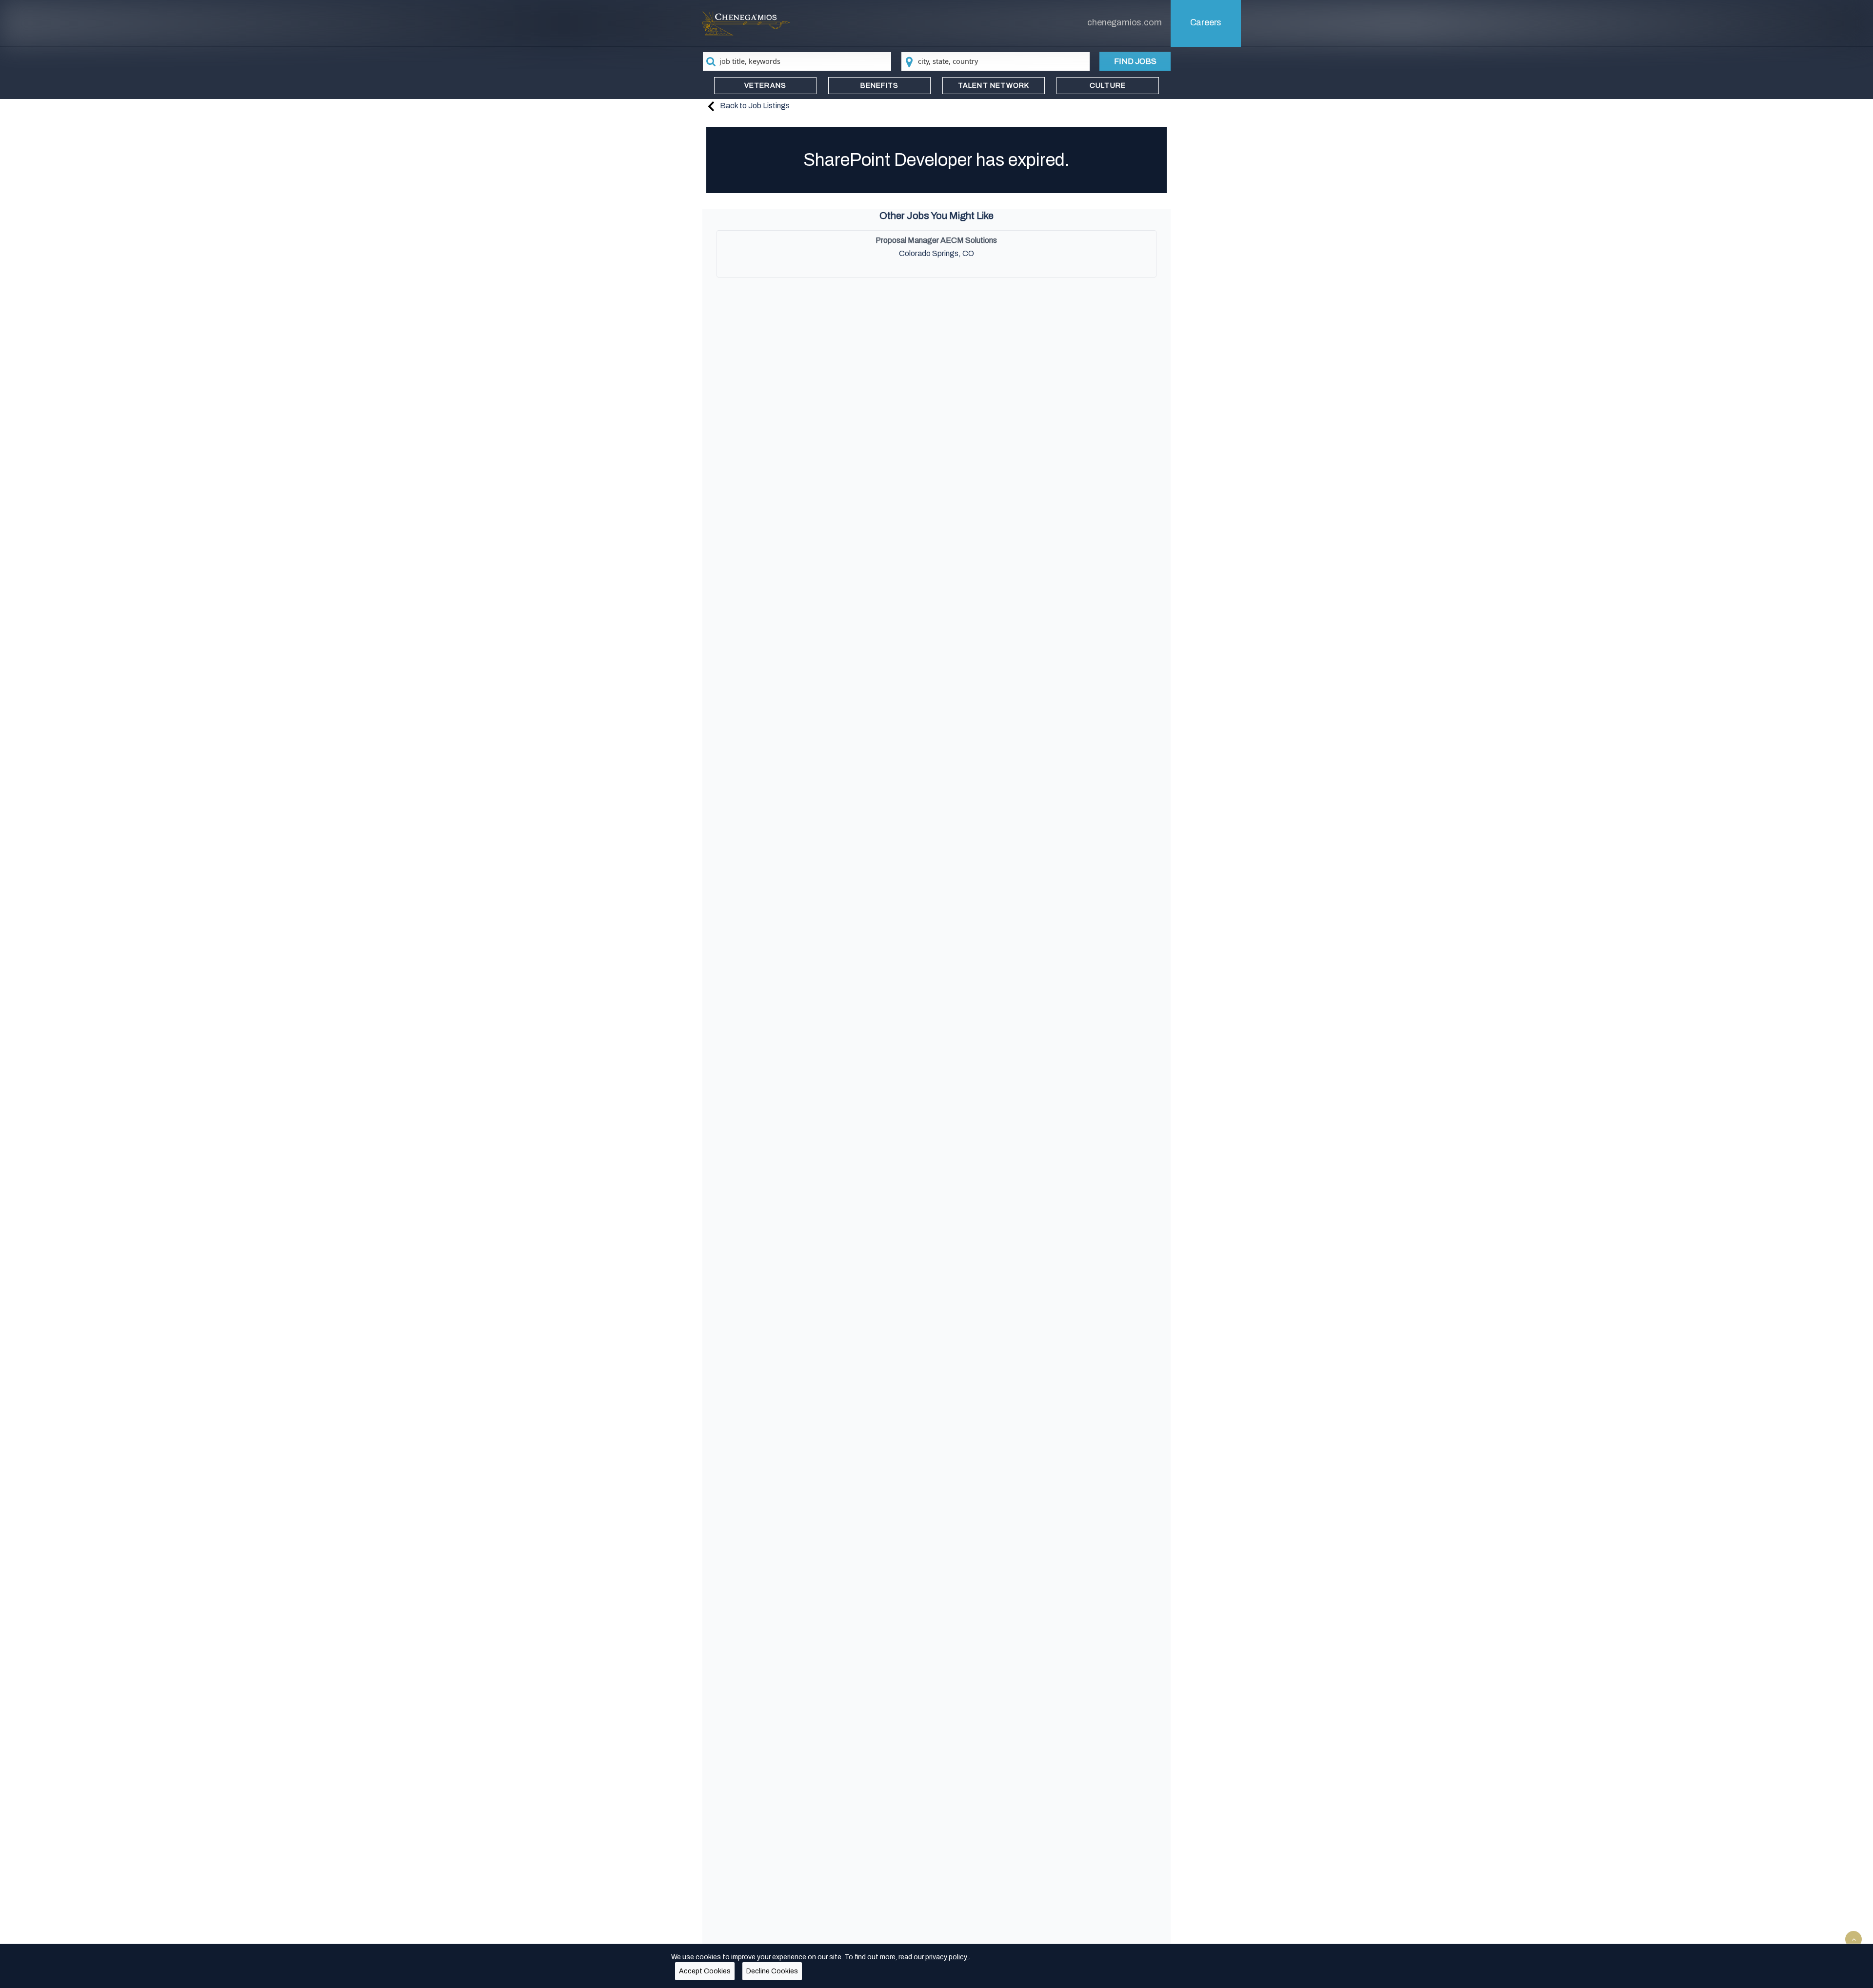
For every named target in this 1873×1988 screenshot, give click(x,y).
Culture (1108, 86)
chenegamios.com (1124, 22)
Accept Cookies (705, 1971)
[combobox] (797, 61)
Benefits (880, 86)
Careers (1206, 22)
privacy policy (947, 1957)
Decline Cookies (772, 1971)
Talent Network (994, 86)
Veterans (766, 86)
